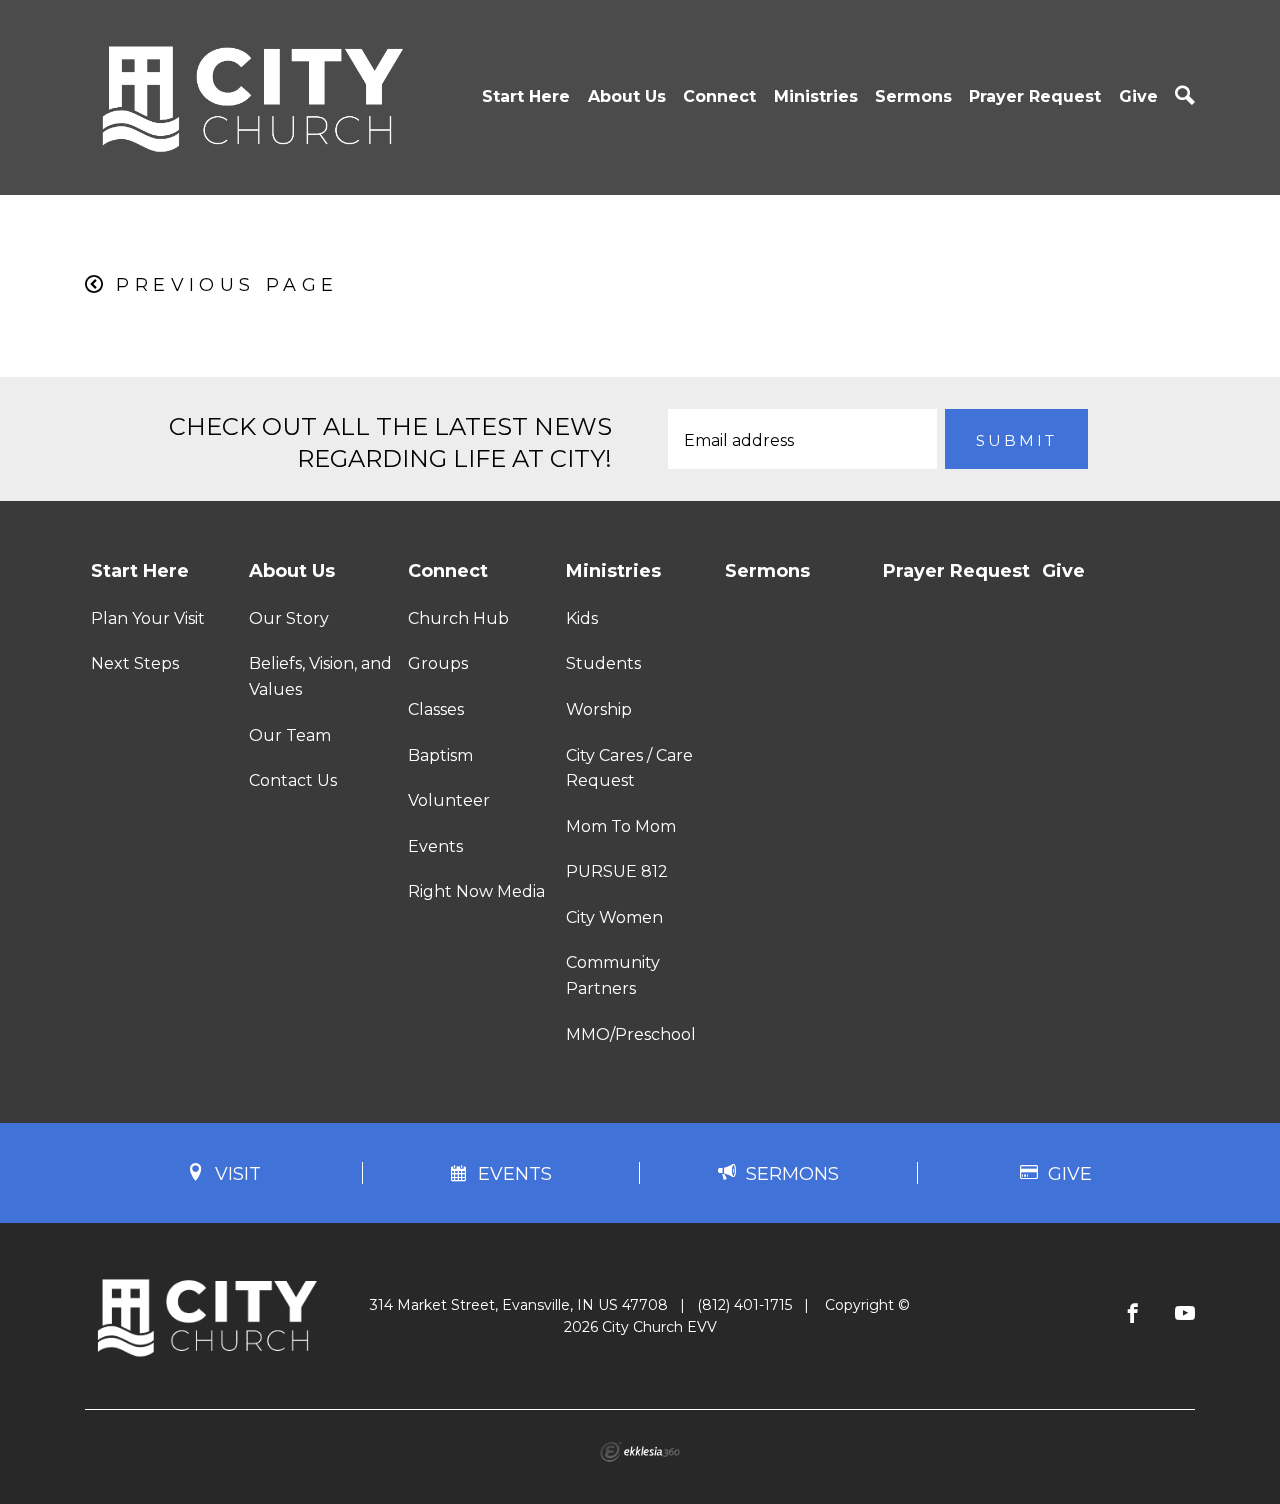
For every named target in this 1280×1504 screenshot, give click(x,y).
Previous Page (227, 285)
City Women (614, 917)
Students (603, 663)
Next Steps (135, 663)
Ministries (816, 96)
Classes (436, 709)
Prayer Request (1035, 96)
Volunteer (449, 800)
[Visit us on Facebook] (1133, 1314)
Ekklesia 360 (640, 1452)
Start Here (526, 96)
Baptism (440, 755)
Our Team (290, 735)
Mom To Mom (621, 826)
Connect (719, 96)
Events (435, 846)
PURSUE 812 (617, 871)
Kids (582, 618)
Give (1138, 96)
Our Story (289, 618)
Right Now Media (476, 891)
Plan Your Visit (148, 618)
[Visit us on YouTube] (1185, 1314)
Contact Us (293, 780)
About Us (627, 96)
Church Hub (458, 618)
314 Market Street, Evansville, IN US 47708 (519, 1305)
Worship (599, 709)
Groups (438, 663)
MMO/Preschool (631, 1034)
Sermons (913, 96)
